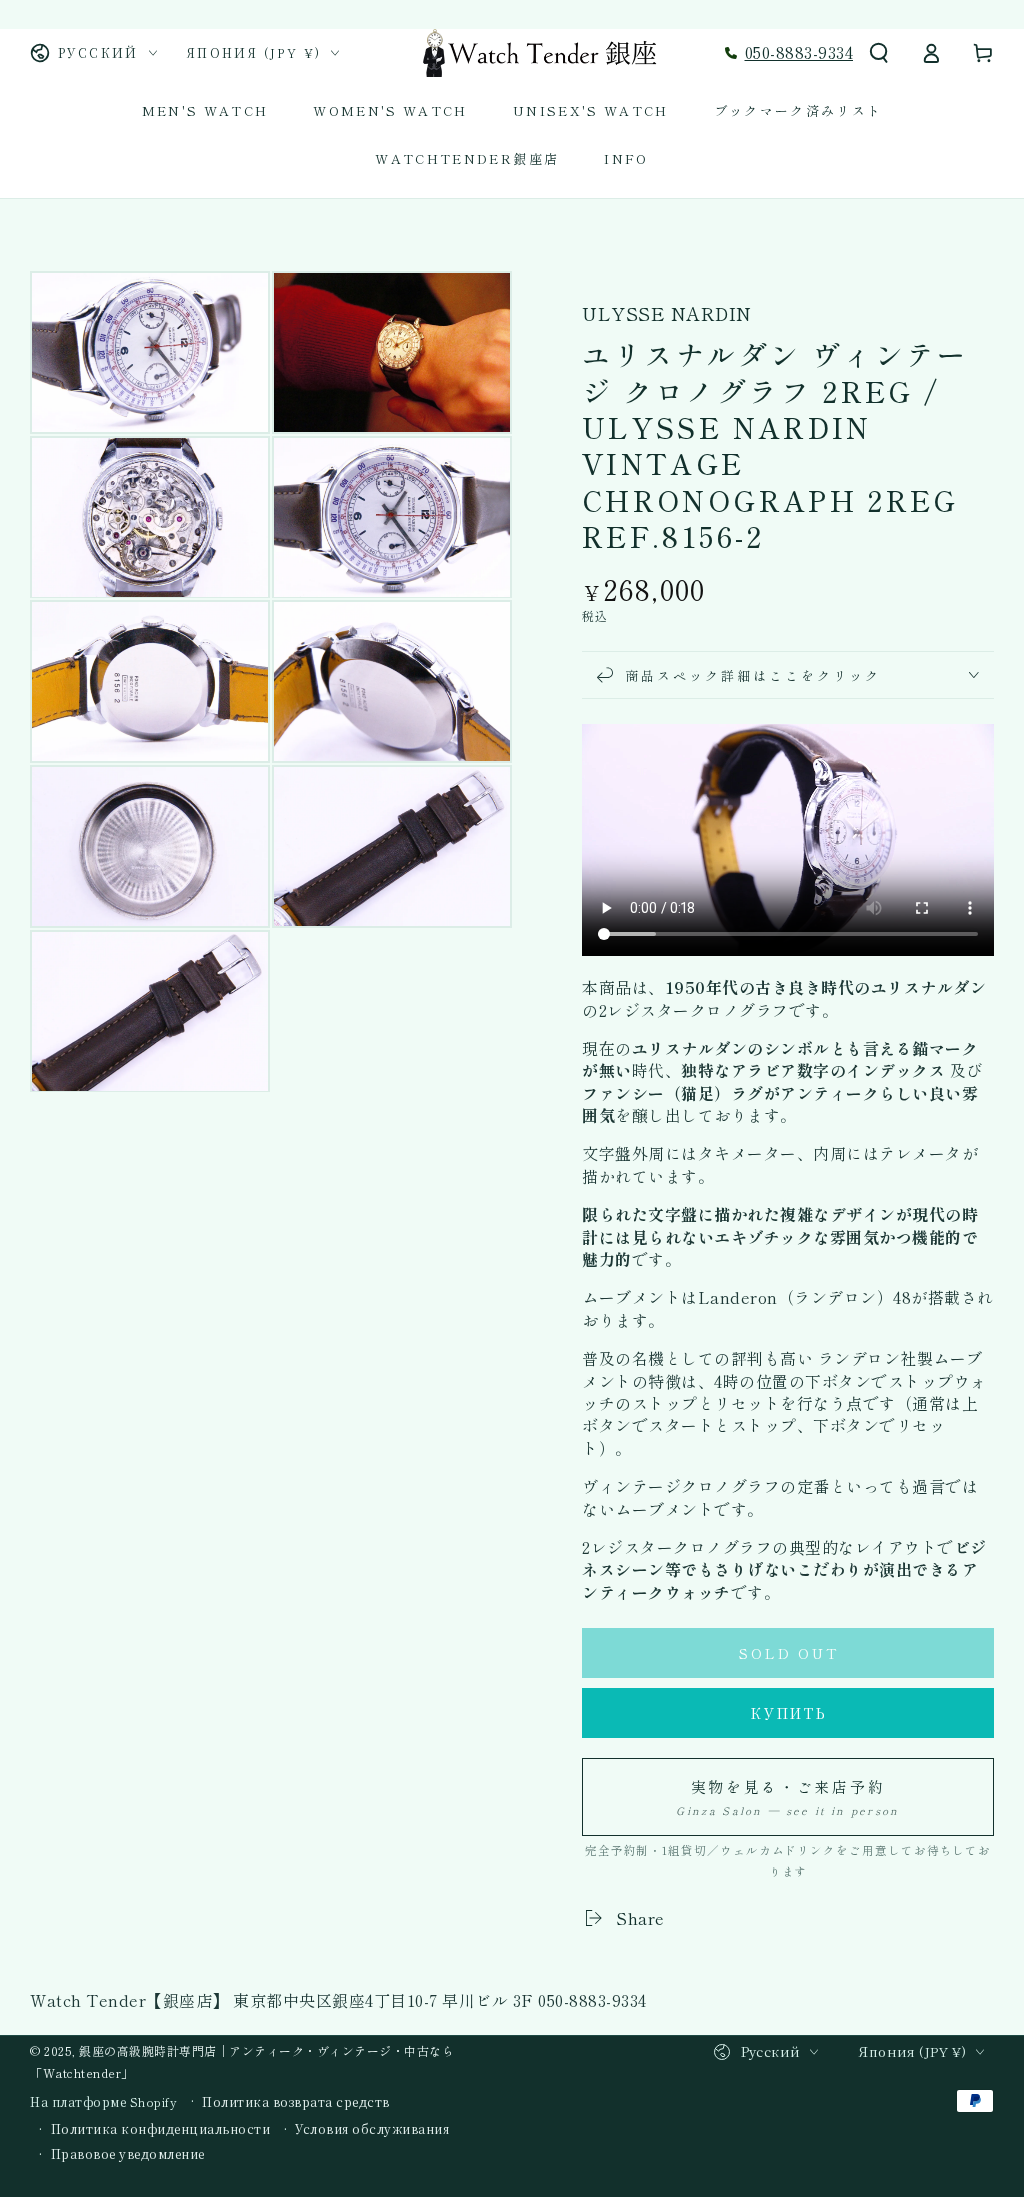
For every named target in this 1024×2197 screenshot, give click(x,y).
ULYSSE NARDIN (667, 313)
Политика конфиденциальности (161, 2129)
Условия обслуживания (372, 2129)
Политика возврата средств (296, 2102)
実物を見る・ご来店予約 (787, 1797)
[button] (879, 53)
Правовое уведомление (128, 2154)
